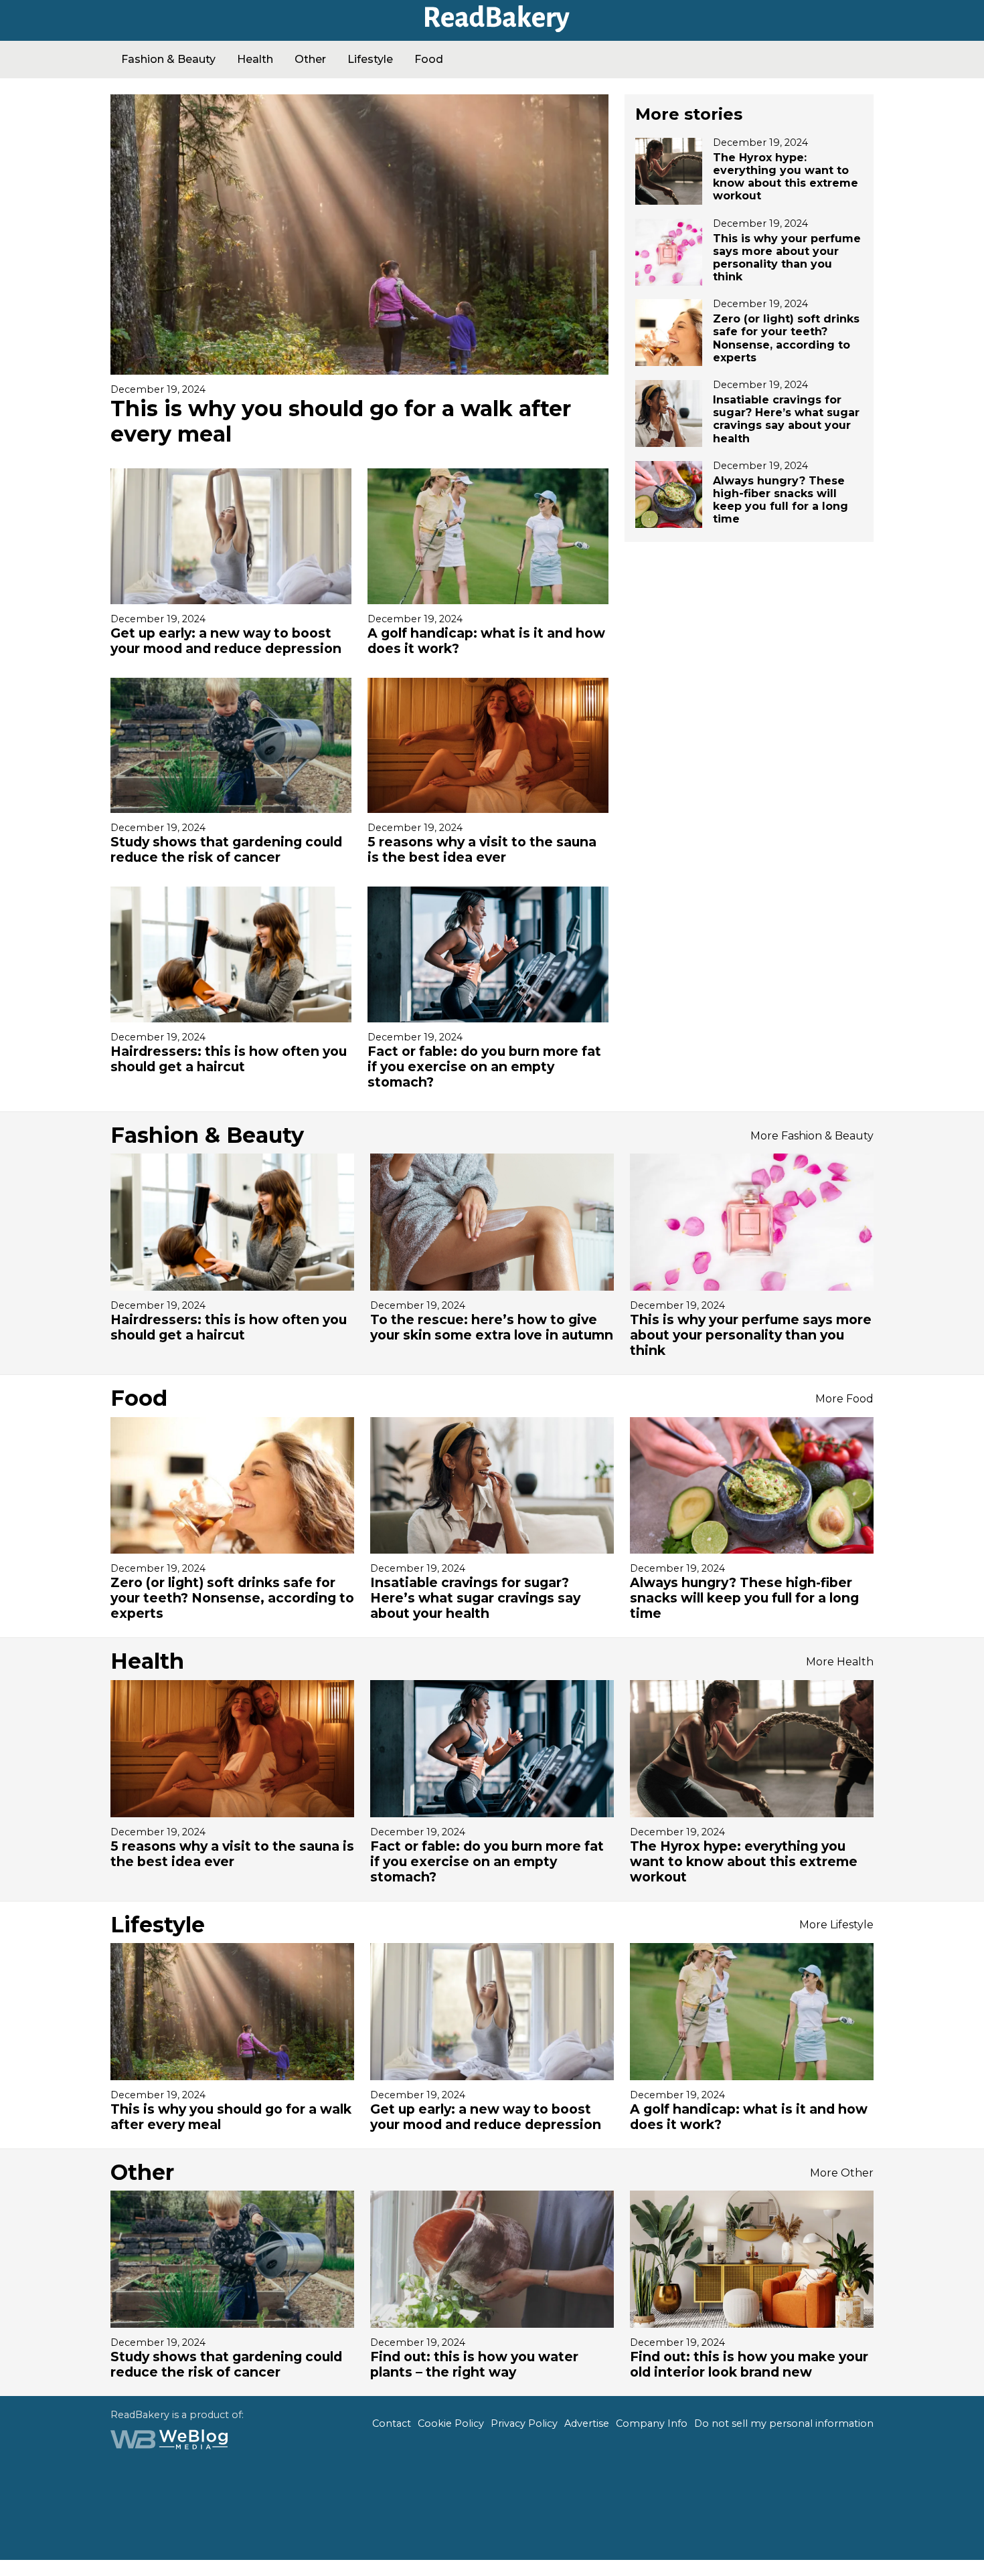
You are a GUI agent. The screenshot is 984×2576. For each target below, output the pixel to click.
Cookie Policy (451, 2423)
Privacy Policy (524, 2423)
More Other (842, 2173)
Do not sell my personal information (784, 2423)
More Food (844, 1399)
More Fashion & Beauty (812, 1136)
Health (255, 59)
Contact (392, 2423)
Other (310, 59)
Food (429, 59)
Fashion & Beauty (168, 59)
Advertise (587, 2423)
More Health (840, 1662)
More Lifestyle (836, 1925)
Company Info (652, 2423)
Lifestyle (370, 59)
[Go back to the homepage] (492, 27)
